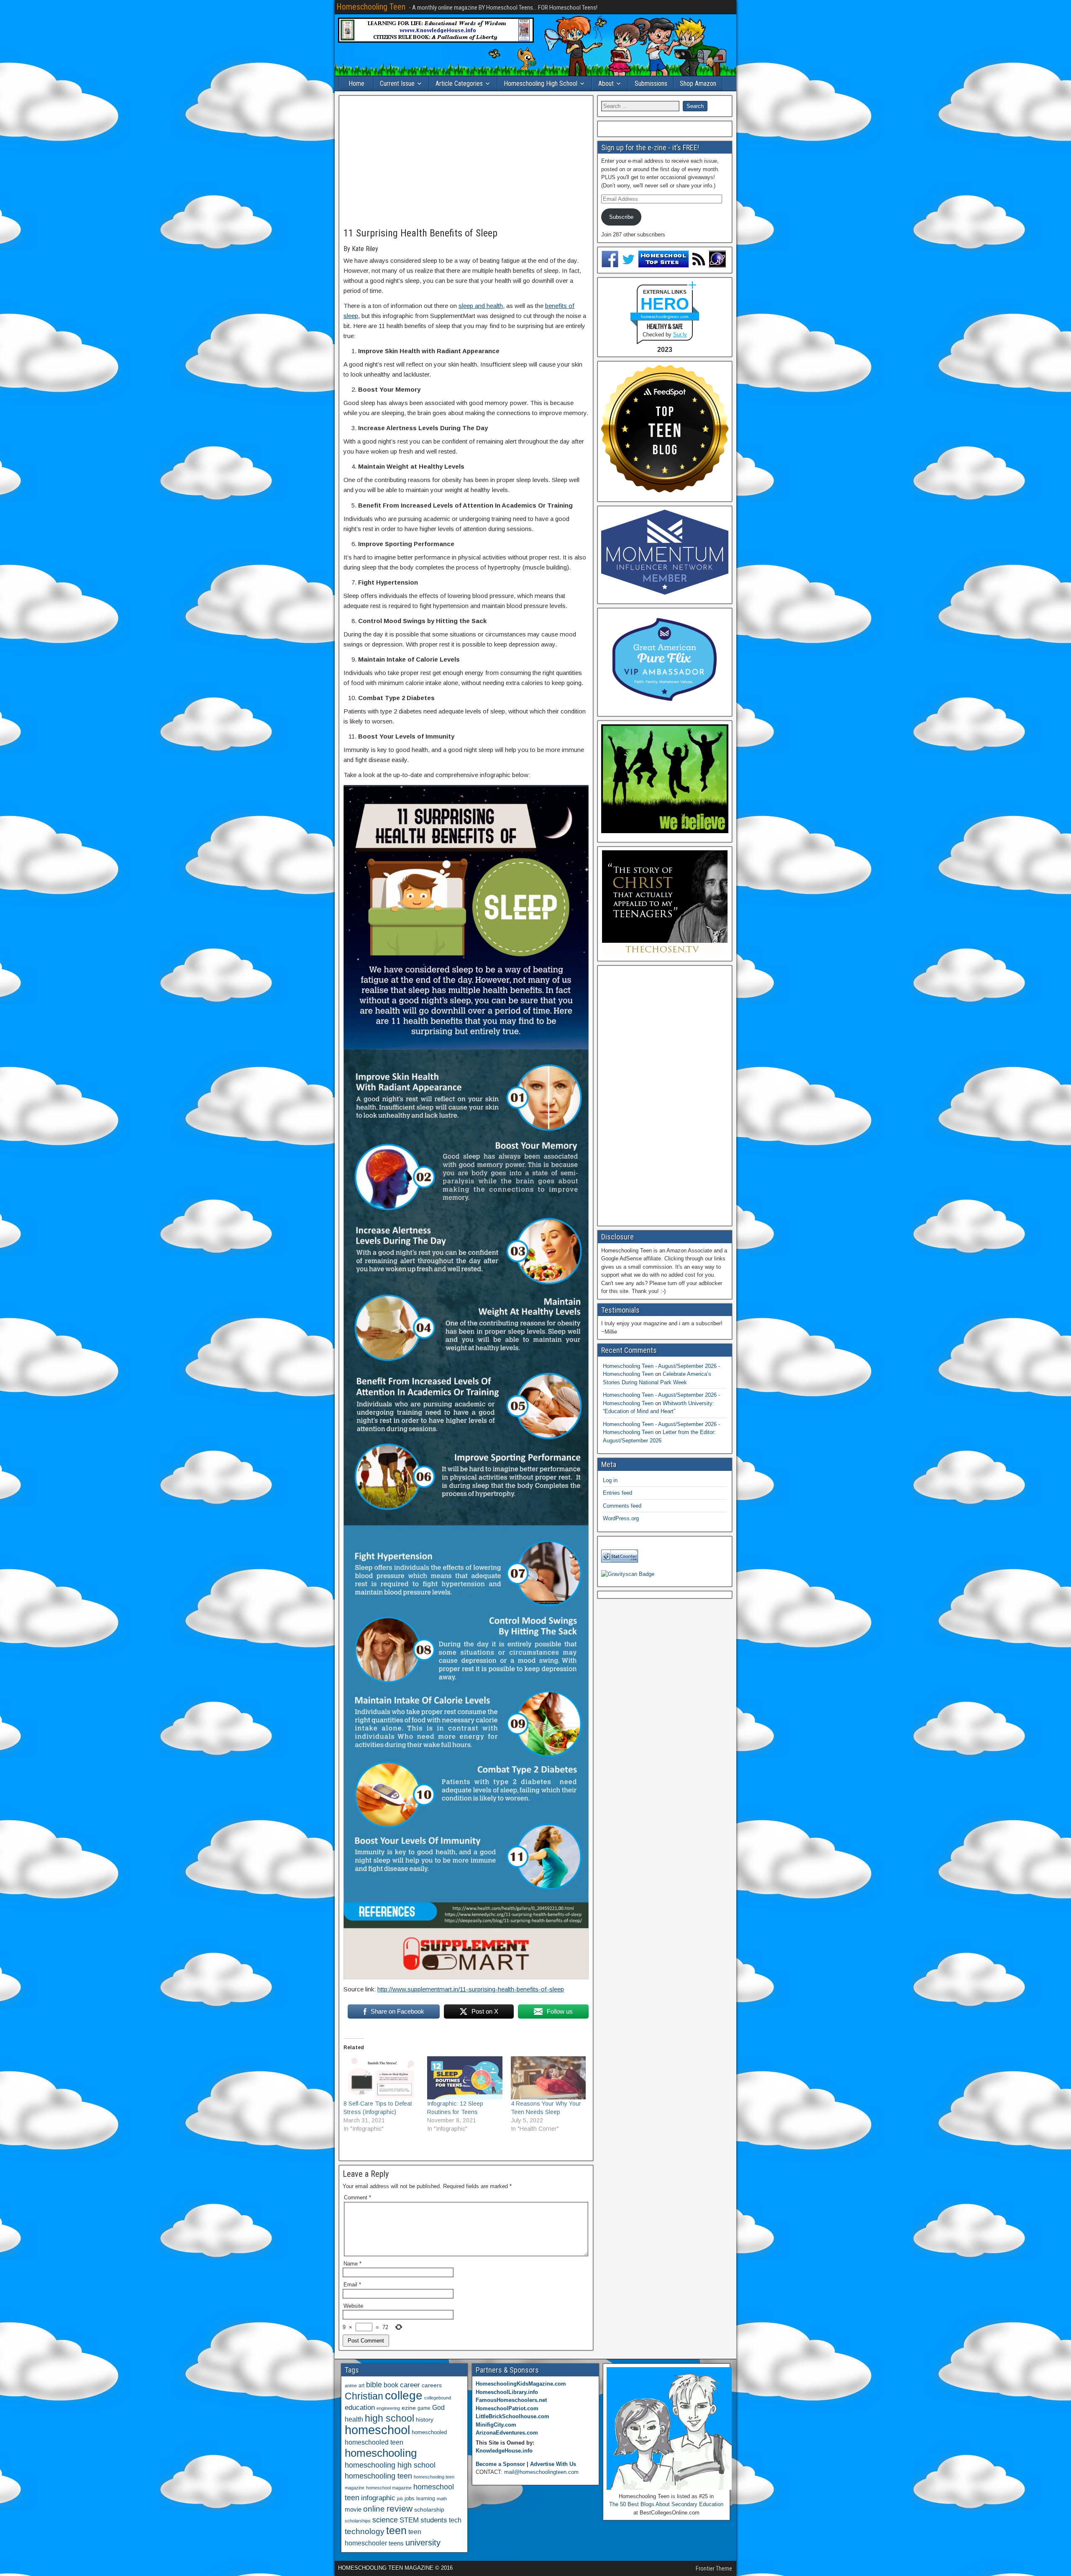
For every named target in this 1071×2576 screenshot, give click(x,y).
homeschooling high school (390, 2465)
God (438, 2408)
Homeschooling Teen (371, 7)
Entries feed (617, 1493)
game (424, 2408)
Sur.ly (680, 335)
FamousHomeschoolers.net (511, 2400)
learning (426, 2499)
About (606, 83)
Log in (610, 1480)
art (361, 2386)
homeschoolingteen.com (665, 317)
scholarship (429, 2510)
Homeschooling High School (541, 83)
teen (396, 2531)
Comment (357, 2198)
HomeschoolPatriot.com (507, 2408)
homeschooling (381, 2453)
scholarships (358, 2521)
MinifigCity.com (496, 2425)
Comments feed (622, 1506)
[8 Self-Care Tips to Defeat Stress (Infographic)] (381, 2078)
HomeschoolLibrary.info (507, 2392)
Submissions (651, 83)
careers (432, 2385)
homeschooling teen (378, 2476)
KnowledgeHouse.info (504, 2451)
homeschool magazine (389, 2488)
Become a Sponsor (500, 2464)
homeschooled (429, 2432)
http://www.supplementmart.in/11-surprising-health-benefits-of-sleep (471, 1989)
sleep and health (481, 306)
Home (356, 83)
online (374, 2509)
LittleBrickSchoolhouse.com (512, 2416)
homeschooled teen (374, 2442)
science (385, 2520)
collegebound (438, 2398)
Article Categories (459, 83)
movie (353, 2509)
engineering (388, 2408)
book (391, 2385)
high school (389, 2418)
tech (455, 2520)
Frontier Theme (714, 2568)
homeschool (377, 2430)
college (404, 2395)
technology (365, 2531)
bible (374, 2385)
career (410, 2385)
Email (352, 2285)
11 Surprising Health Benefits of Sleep (420, 233)
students (434, 2520)
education (360, 2408)
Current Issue (397, 83)
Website (353, 2306)
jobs (410, 2499)
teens (396, 2543)
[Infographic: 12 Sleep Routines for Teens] (465, 2078)
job (400, 2499)
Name (352, 2264)
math (442, 2499)
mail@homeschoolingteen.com (541, 2472)
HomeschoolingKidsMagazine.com (521, 2384)
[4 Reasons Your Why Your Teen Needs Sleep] (548, 2078)
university (423, 2543)
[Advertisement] (466, 162)
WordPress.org (621, 1518)
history (425, 2419)
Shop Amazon (698, 83)
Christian (364, 2396)
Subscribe (621, 217)
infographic (378, 2498)
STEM (409, 2520)
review (400, 2509)
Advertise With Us (553, 2464)
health (354, 2419)
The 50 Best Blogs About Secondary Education (666, 2504)
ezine (409, 2408)
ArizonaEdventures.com (507, 2433)
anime (351, 2386)
